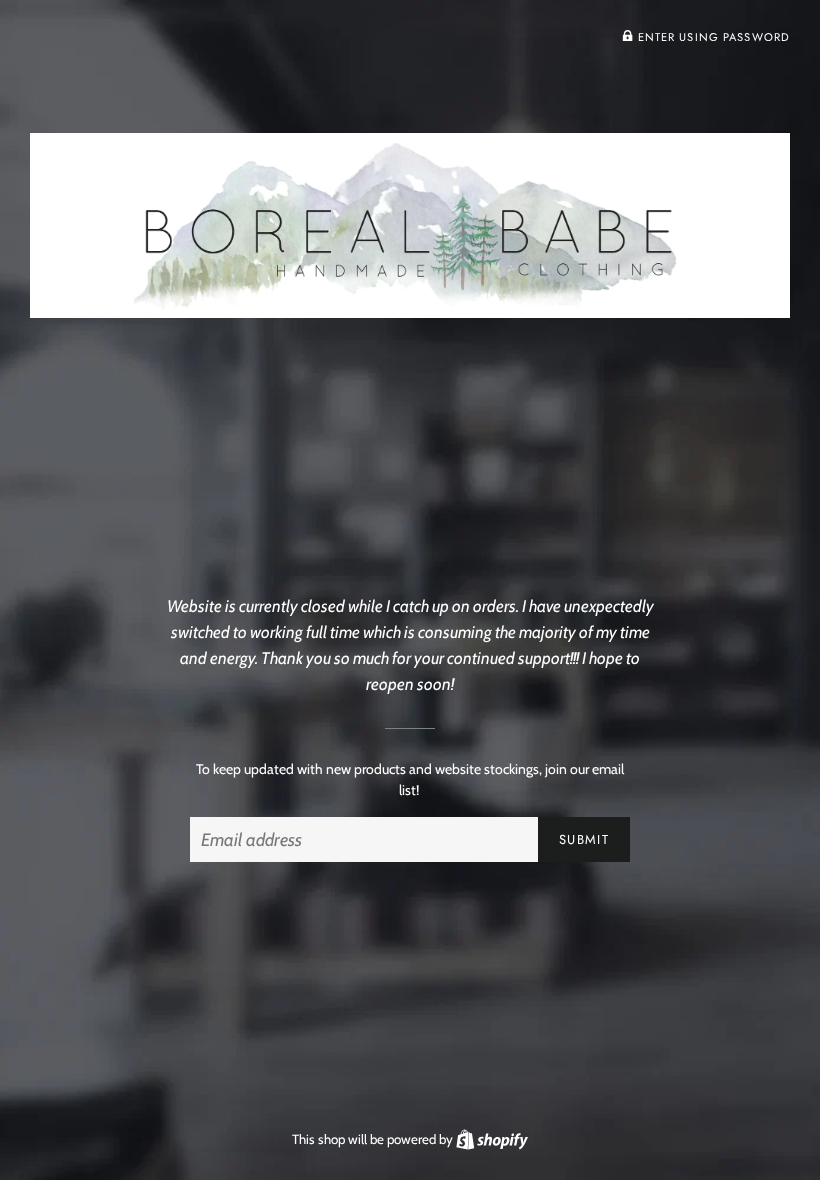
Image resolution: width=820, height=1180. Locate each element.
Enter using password (711, 37)
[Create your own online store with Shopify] (492, 1139)
